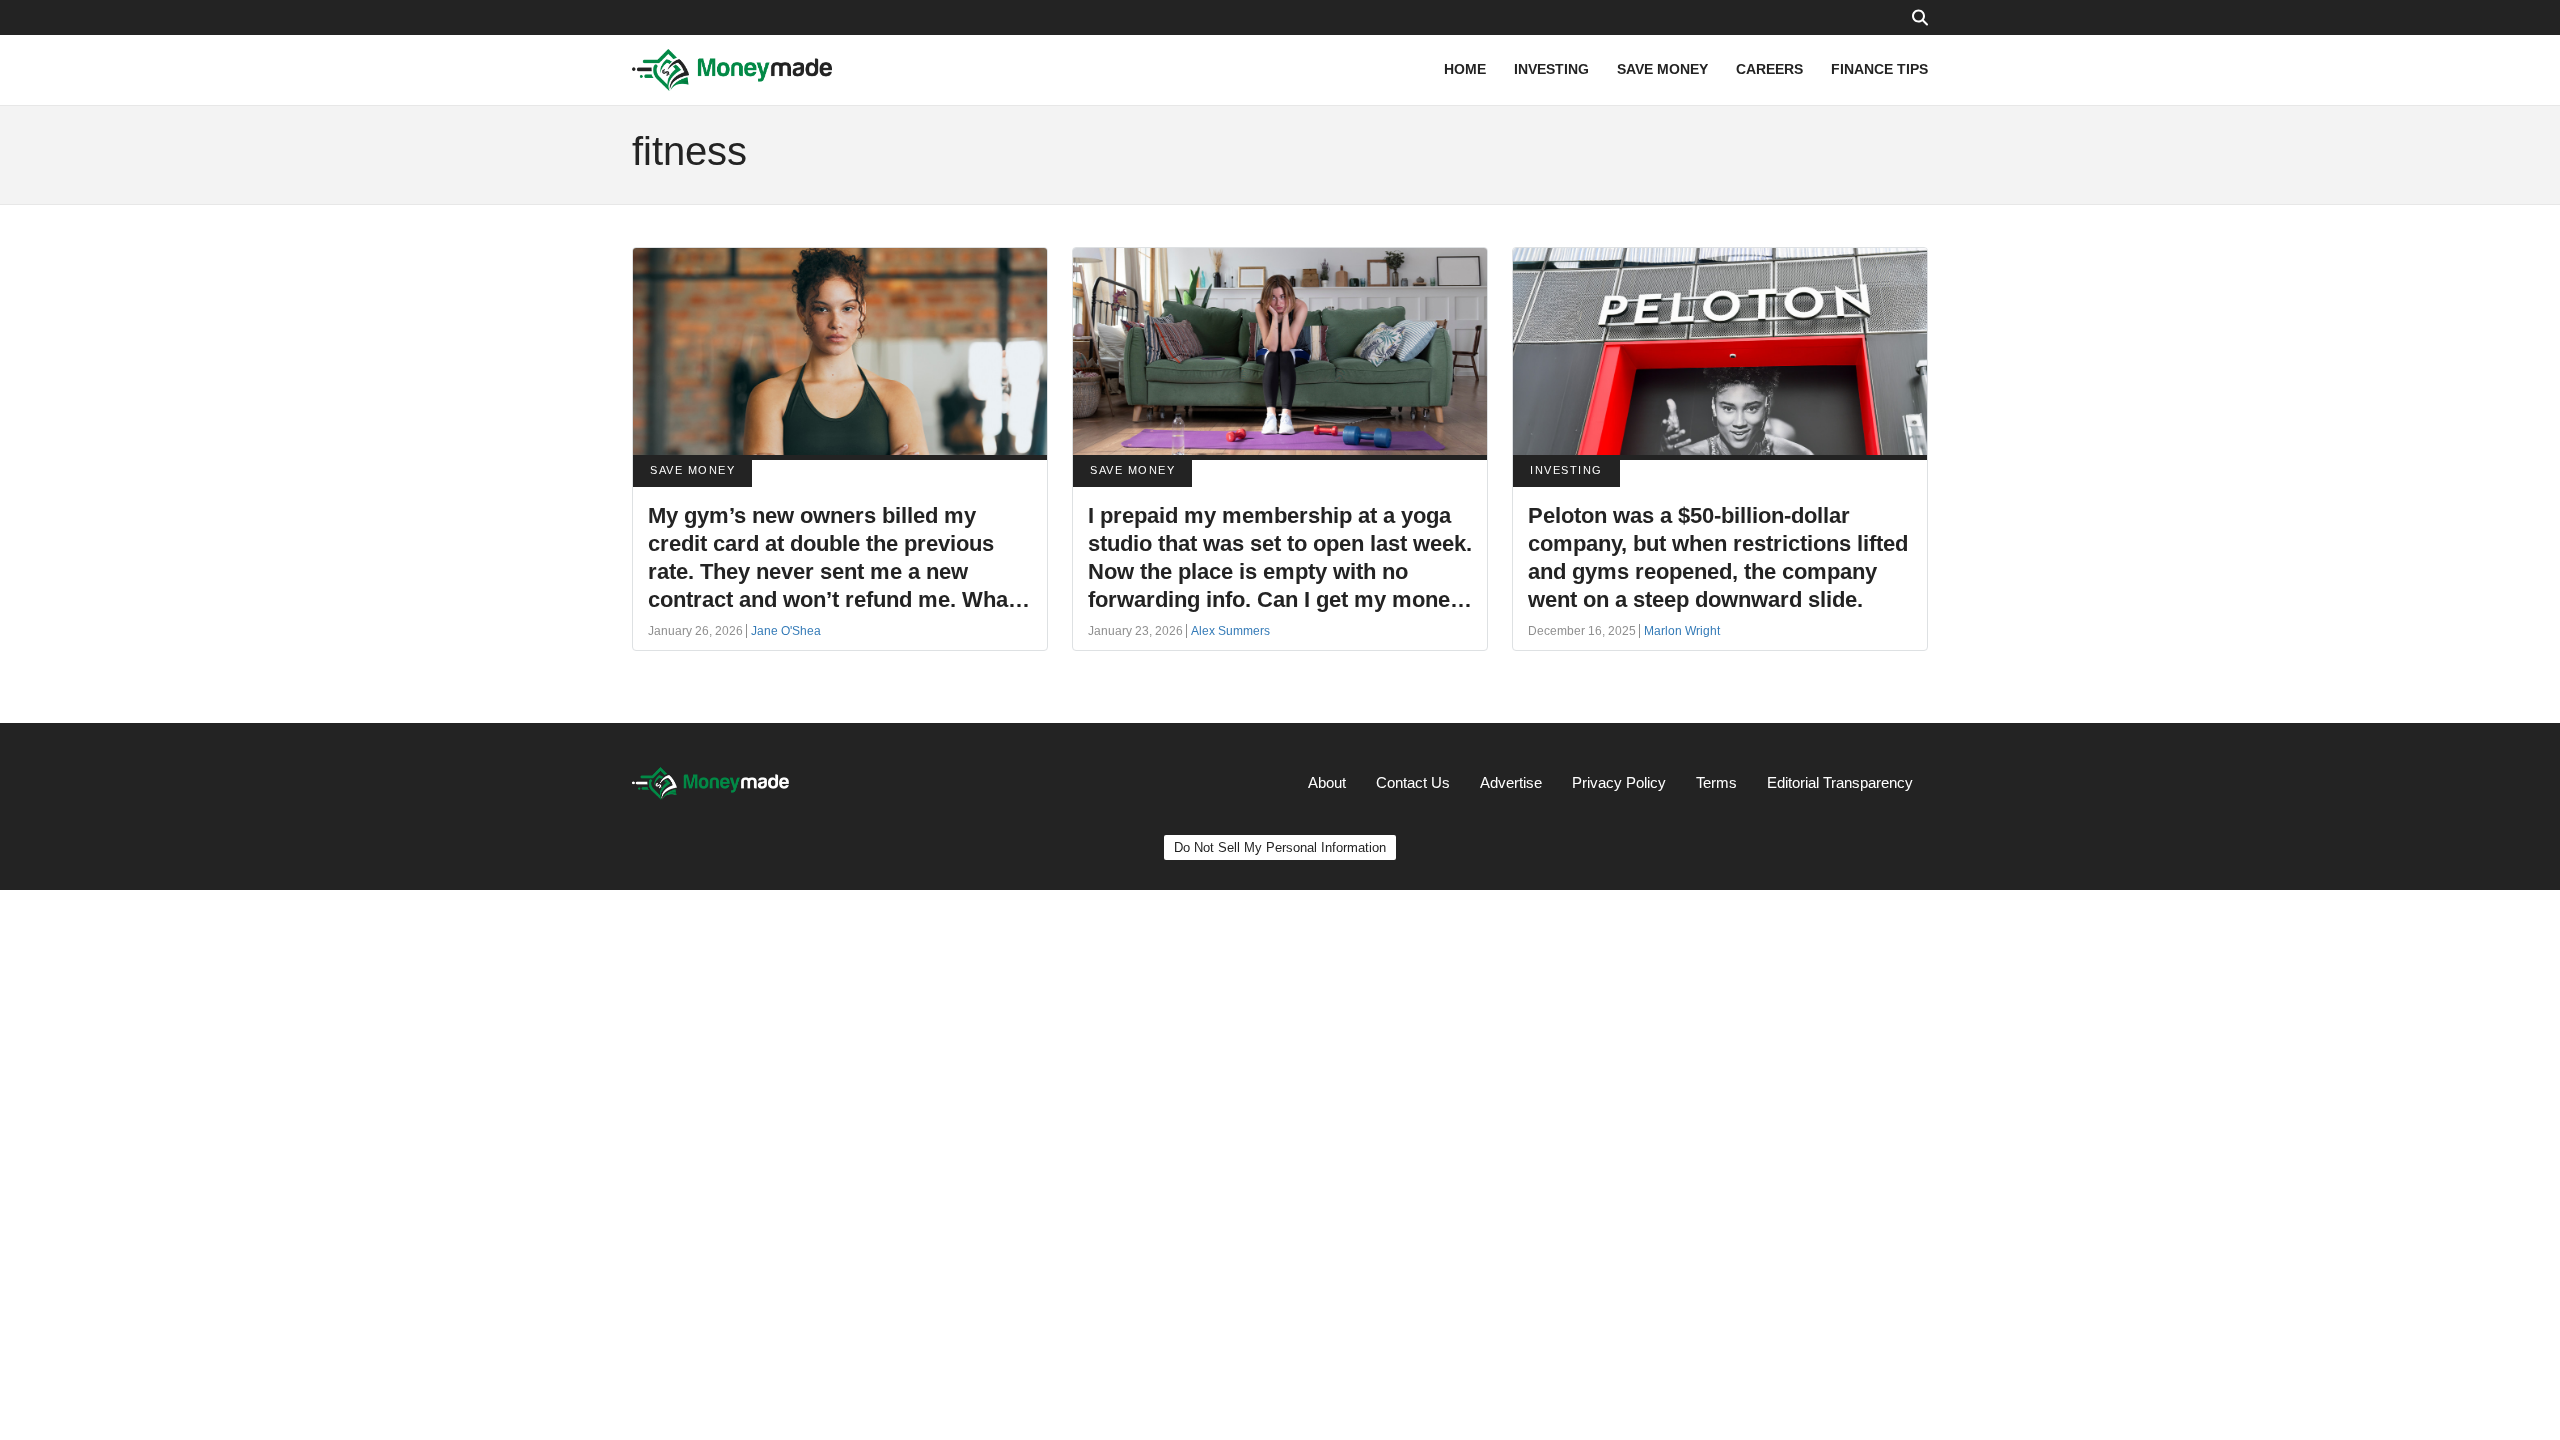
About (1327, 782)
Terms (1716, 782)
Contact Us (1413, 782)
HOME (1465, 69)
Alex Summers (1230, 631)
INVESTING (1551, 69)
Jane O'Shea (786, 631)
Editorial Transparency (1840, 782)
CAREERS (1769, 69)
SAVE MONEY (1662, 69)
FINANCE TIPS (1879, 69)
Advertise (1511, 782)
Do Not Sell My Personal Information (1280, 847)
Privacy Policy (1619, 782)
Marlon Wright (1682, 631)
